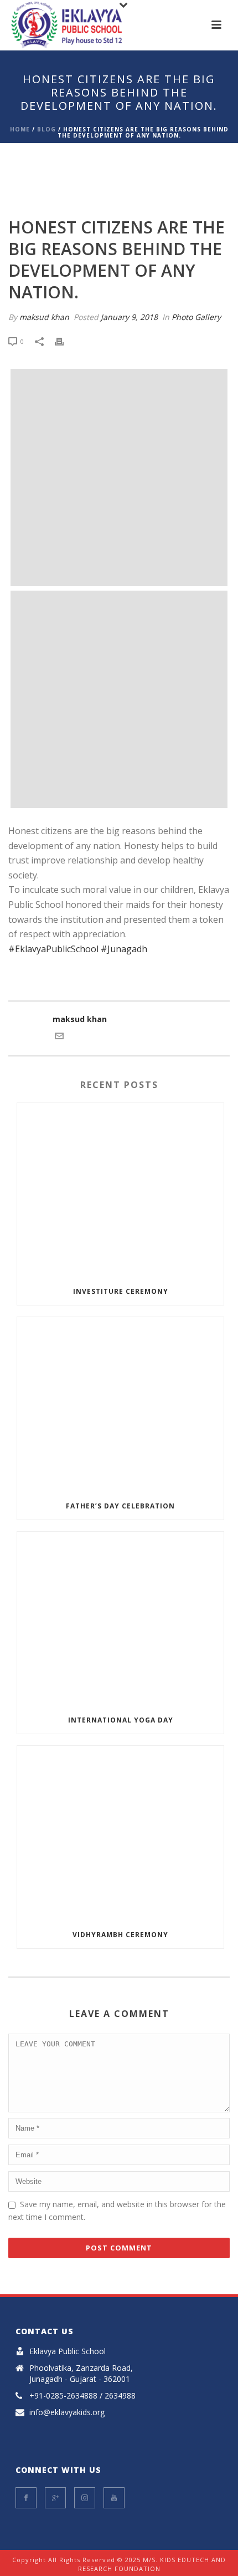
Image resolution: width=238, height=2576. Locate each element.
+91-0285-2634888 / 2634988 (82, 2396)
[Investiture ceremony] (120, 1191)
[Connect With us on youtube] (114, 2498)
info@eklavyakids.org (67, 2412)
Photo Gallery (196, 317)
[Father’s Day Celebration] (120, 1405)
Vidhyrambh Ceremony (120, 1935)
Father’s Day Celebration (120, 1506)
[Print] (65, 341)
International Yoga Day (121, 1720)
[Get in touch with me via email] (59, 1037)
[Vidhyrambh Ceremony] (120, 1833)
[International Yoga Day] (120, 1619)
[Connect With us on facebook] (26, 2498)
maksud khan (44, 317)
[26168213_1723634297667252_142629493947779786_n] (119, 699)
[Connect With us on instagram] (85, 2498)
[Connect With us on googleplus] (55, 2498)
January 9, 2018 (129, 317)
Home (20, 129)
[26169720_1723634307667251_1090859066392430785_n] (119, 477)
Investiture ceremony (121, 1291)
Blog (46, 129)
